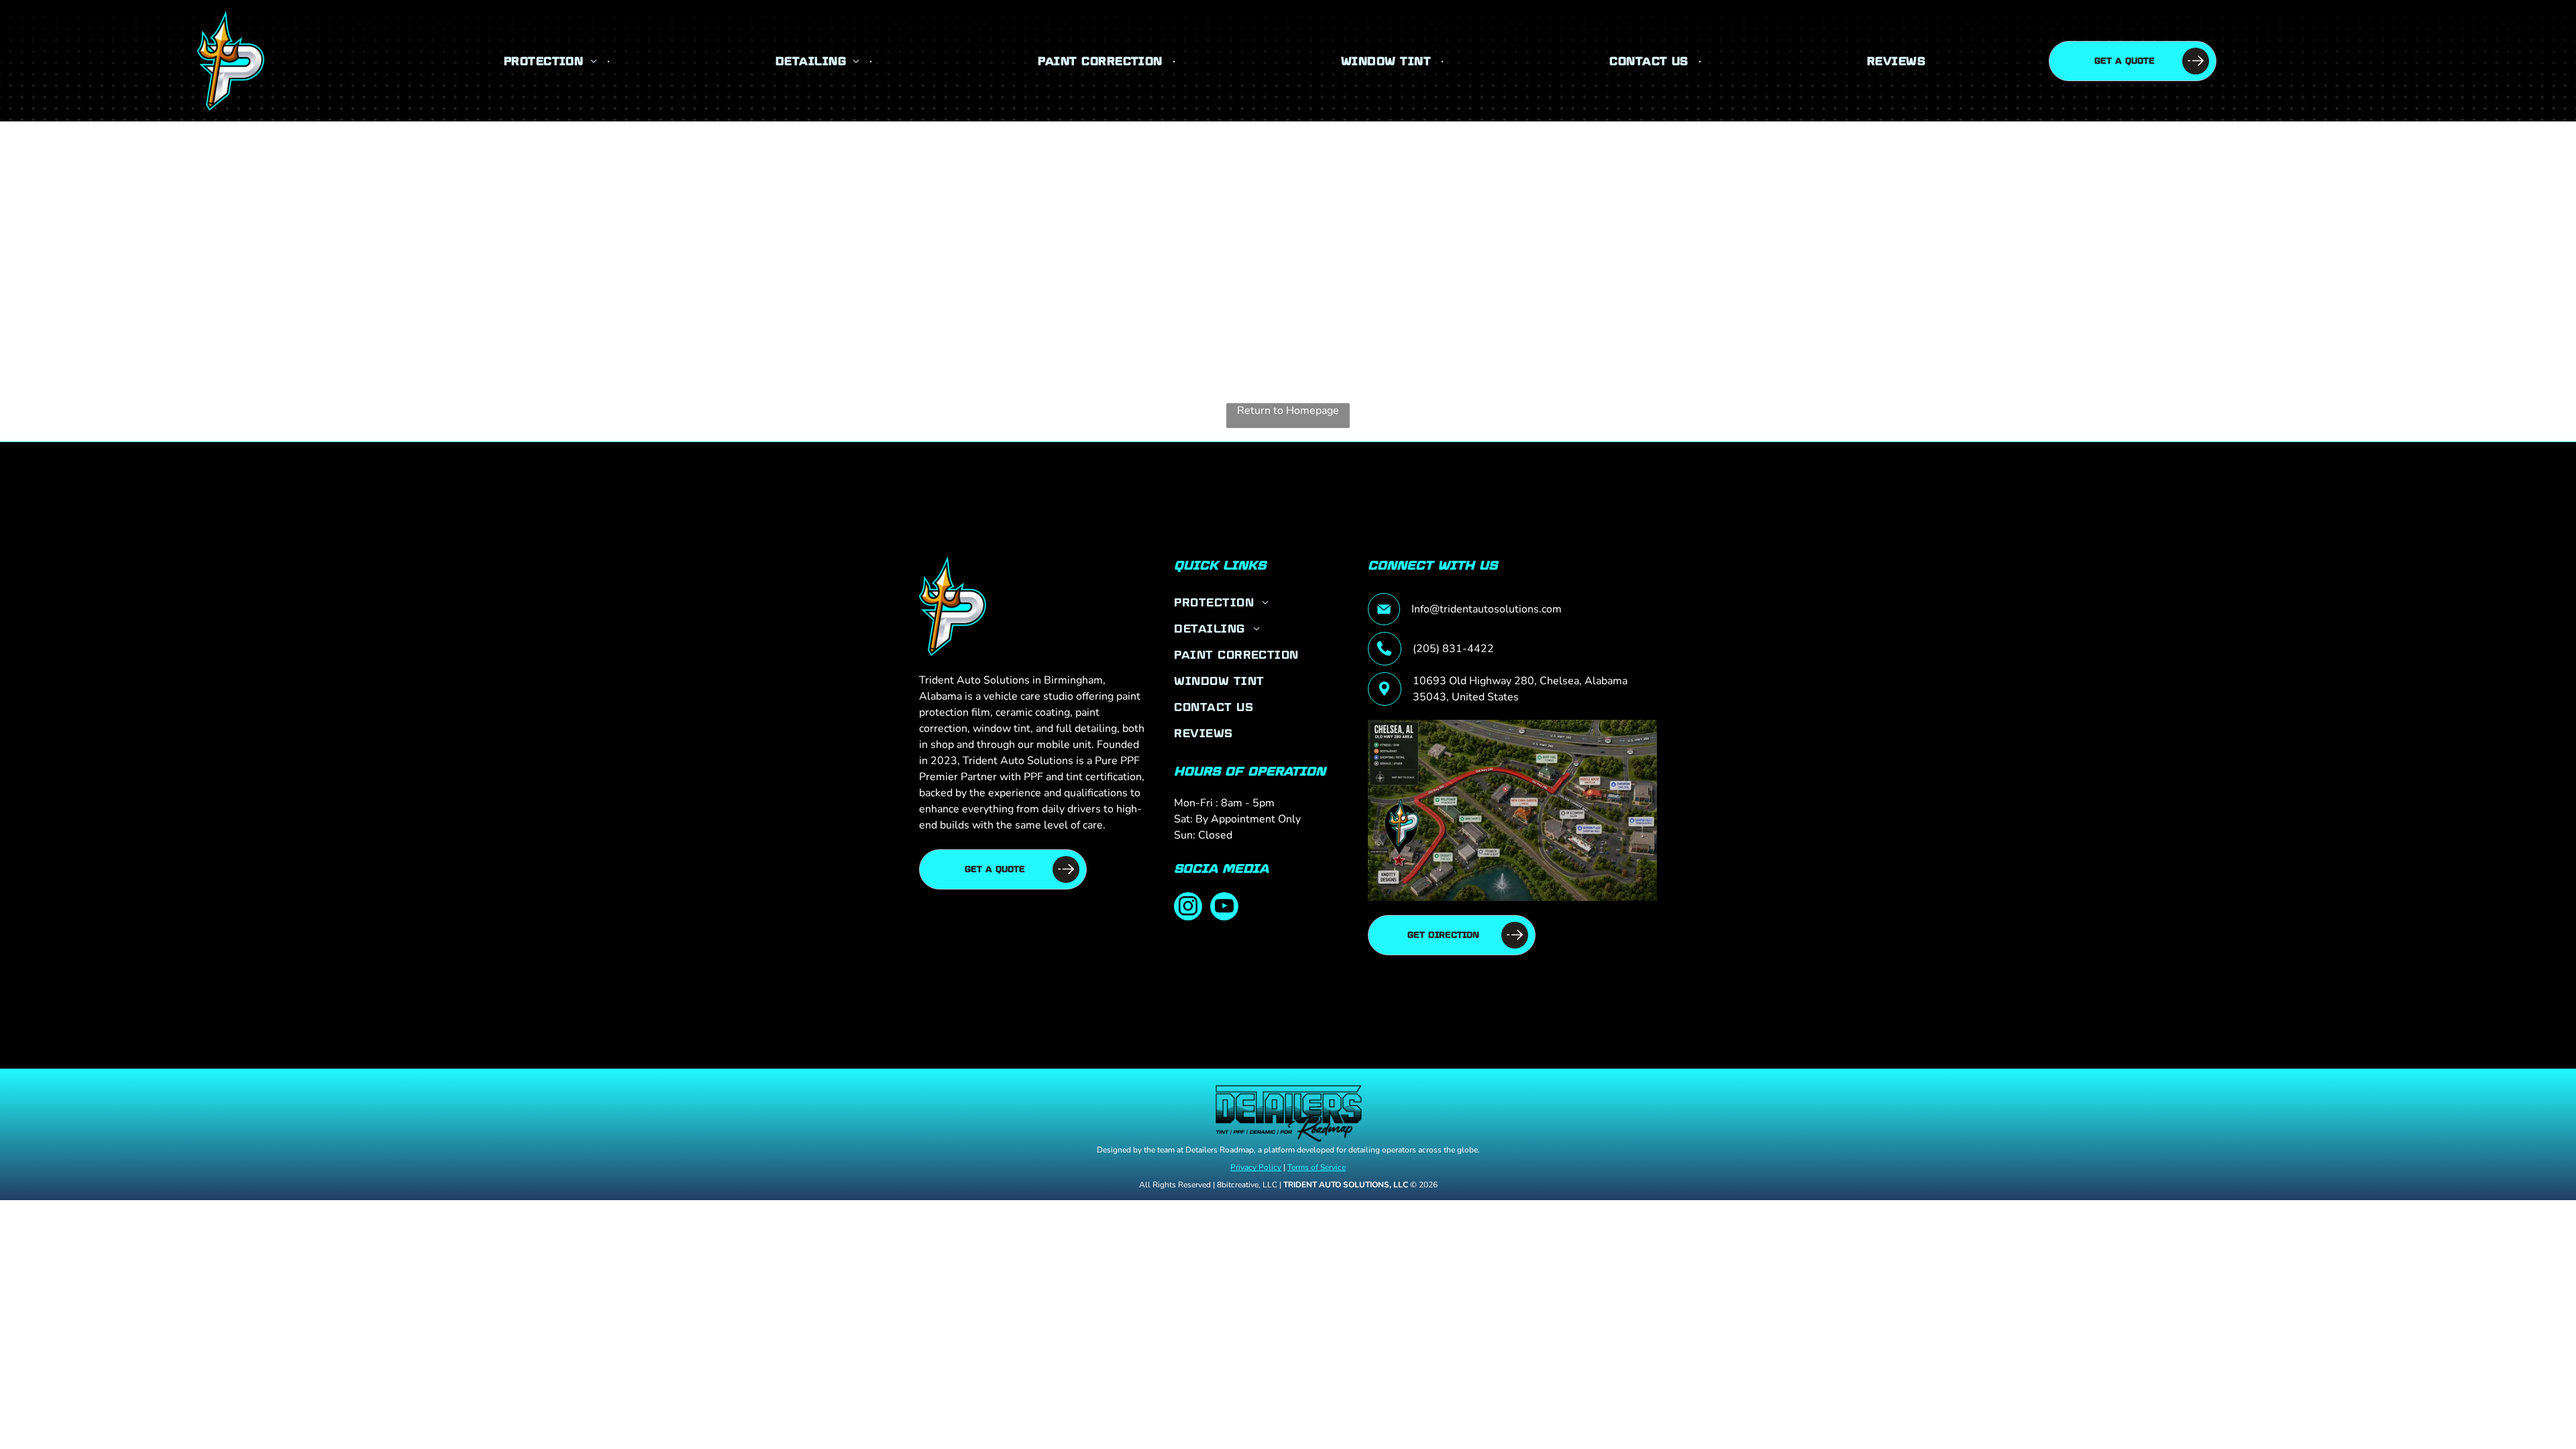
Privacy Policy (1256, 1167)
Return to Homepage (1288, 411)
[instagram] (1188, 908)
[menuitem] (552, 61)
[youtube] (1224, 908)
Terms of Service (1317, 1167)
